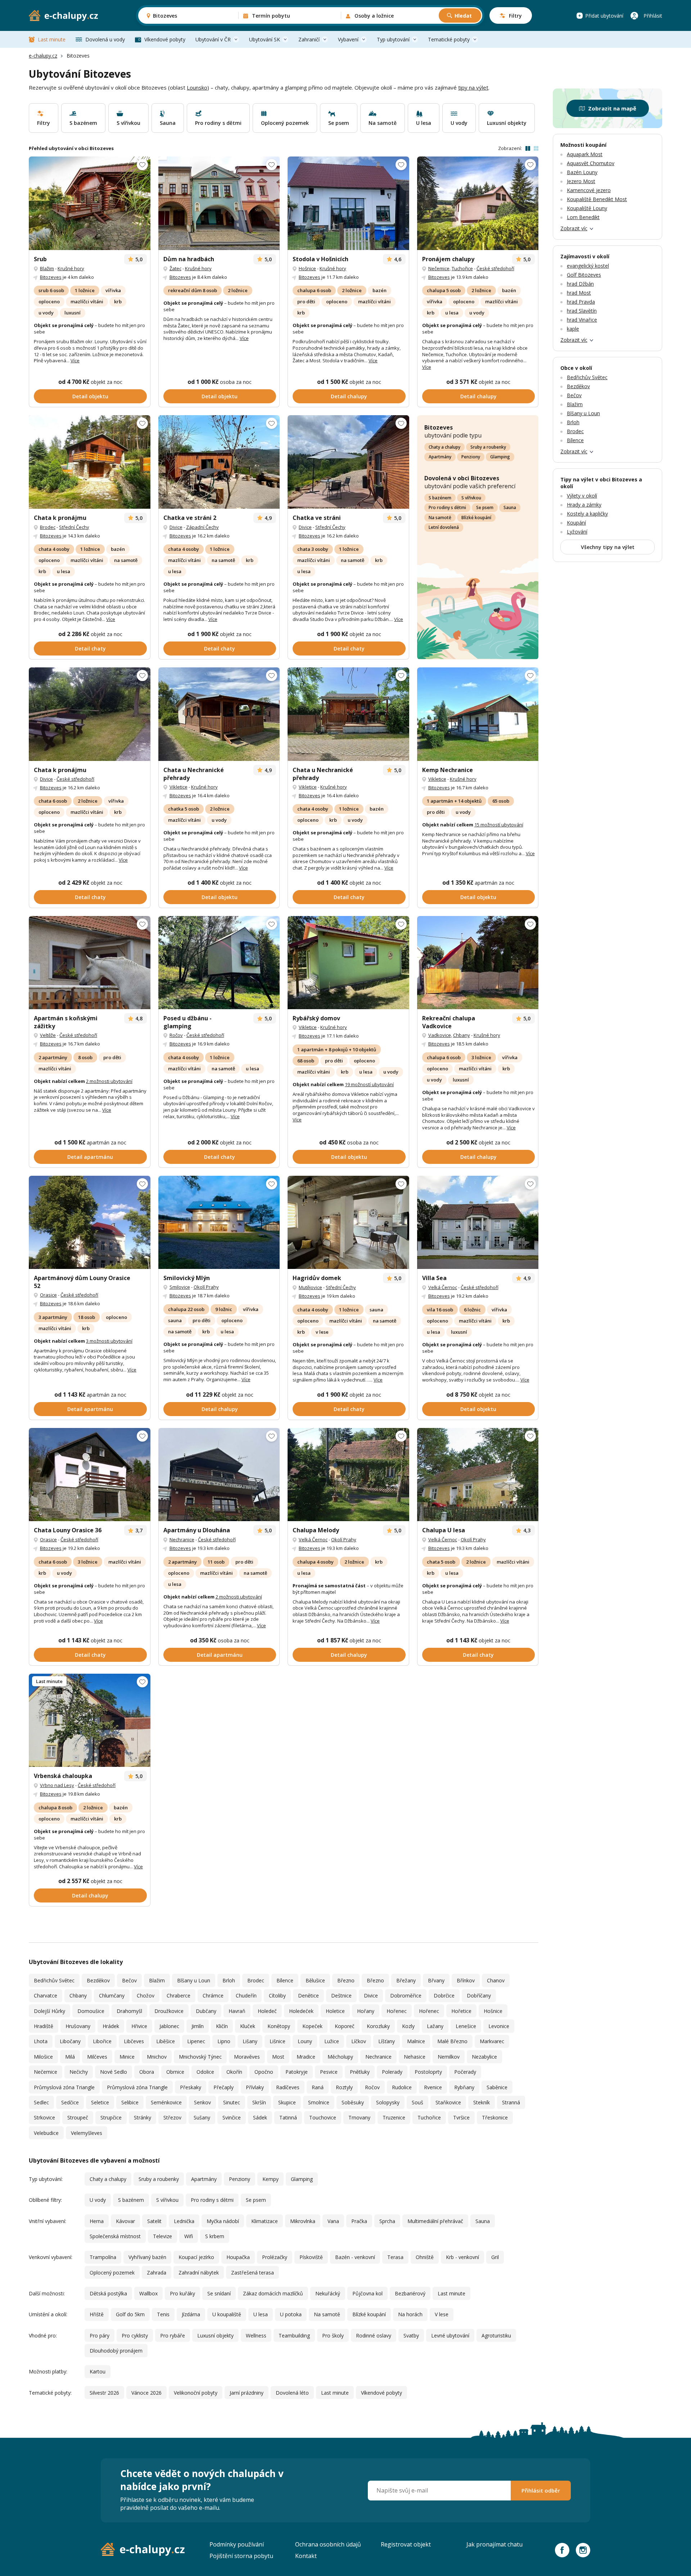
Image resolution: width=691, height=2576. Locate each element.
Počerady (465, 2072)
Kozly (408, 2026)
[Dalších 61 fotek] (348, 714)
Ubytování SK (265, 39)
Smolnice (319, 2102)
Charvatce (46, 1996)
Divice (176, 527)
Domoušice (91, 2011)
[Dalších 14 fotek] (348, 963)
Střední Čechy (74, 527)
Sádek (260, 2117)
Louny (305, 2041)
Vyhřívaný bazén (147, 2257)
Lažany (435, 2026)
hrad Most (579, 293)
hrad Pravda (581, 302)
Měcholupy (340, 2057)
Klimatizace (265, 2221)
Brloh (229, 1980)
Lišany (250, 2041)
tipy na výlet (473, 87)
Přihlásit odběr (541, 2490)
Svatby (411, 2335)
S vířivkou (471, 498)
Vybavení (348, 39)
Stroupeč (78, 2117)
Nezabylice (484, 2057)
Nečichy (79, 2072)
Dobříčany (479, 1996)
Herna (97, 2221)
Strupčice (111, 2117)
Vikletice (179, 787)
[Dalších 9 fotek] (478, 203)
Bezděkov (98, 1980)
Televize (162, 2236)
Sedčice (70, 2102)
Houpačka (238, 2257)
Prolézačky (275, 2257)
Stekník (482, 2102)
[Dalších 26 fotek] (348, 203)
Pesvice (329, 2072)
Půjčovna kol (367, 2293)
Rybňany (464, 2087)
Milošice (43, 2057)
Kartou (98, 2371)
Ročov (176, 1035)
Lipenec (196, 2041)
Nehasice (415, 2057)
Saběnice (497, 2087)
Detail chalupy (349, 396)
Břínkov (466, 1980)
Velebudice (46, 2133)
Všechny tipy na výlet (608, 547)
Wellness (256, 2335)
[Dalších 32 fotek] (478, 1223)
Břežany (406, 1980)
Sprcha (387, 2221)
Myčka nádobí (223, 2221)
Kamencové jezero (589, 190)
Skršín (259, 2102)
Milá (70, 2057)
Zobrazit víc (574, 228)
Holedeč (267, 2011)
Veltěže (48, 1035)
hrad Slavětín (582, 311)
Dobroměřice (406, 1996)
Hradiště (44, 2026)
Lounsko (197, 87)
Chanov (496, 1980)
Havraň (237, 2011)
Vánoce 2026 (146, 2393)
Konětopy (279, 2026)
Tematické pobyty (449, 39)
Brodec (48, 527)
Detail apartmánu (90, 1157)
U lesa (261, 2314)
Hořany (366, 2011)
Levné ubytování (450, 2335)
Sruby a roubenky (488, 447)
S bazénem (440, 498)
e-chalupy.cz (43, 56)
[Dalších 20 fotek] (219, 1223)
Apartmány (440, 457)
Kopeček (312, 2026)
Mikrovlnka (303, 2221)
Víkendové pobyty (165, 39)
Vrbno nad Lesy (57, 1785)
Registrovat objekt (406, 2544)
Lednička (184, 2221)
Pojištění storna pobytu (241, 2556)
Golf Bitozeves (584, 275)
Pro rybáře (173, 2335)
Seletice (100, 2102)
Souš (417, 2102)
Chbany (462, 1035)
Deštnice (341, 1996)
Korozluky (378, 2026)
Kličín (222, 2026)
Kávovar (125, 2221)
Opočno (264, 2072)
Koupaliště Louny (587, 208)
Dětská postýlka (108, 2293)
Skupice (287, 2102)
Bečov (129, 1980)
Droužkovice (169, 2011)
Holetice (335, 2011)
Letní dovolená (444, 527)
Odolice (205, 2072)
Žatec (175, 268)
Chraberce (179, 1996)
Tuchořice (462, 268)
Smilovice (180, 1287)
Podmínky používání (237, 2544)
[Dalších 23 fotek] (90, 1720)
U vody (98, 2200)
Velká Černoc (443, 1287)
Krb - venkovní (462, 2257)
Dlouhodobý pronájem (116, 2351)
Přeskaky (191, 2087)
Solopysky (388, 2102)
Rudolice (402, 2087)
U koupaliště (227, 2314)
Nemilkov (449, 2057)
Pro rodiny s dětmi (447, 507)
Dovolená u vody (105, 39)
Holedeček (301, 2011)
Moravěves (247, 2057)
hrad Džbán (580, 284)
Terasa (395, 2257)
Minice (127, 2057)
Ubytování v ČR (213, 39)
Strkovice (44, 2117)
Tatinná (288, 2117)
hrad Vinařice (582, 320)
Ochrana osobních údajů (328, 2544)
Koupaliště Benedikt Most (597, 199)
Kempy (270, 2179)
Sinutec (232, 2102)
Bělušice (315, 1980)
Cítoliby (277, 1996)
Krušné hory (71, 268)
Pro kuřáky (182, 2293)
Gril (495, 2257)
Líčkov (359, 2041)
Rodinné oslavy (374, 2335)
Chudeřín (246, 1996)
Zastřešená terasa (252, 2273)
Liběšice (166, 2041)
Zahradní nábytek (199, 2273)
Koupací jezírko (196, 2257)
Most (278, 2057)
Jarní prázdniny (247, 2393)
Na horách (410, 2314)
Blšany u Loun (194, 1980)
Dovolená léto (292, 2393)
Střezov (172, 2117)
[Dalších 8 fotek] (478, 963)
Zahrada (157, 2273)
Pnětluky (360, 2072)
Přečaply (223, 2087)
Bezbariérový (410, 2293)
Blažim (47, 268)
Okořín (234, 2072)
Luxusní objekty (215, 2335)
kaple (573, 329)
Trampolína (103, 2257)
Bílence (285, 1980)
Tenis (163, 2314)
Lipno (224, 2041)
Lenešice (466, 2026)
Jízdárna (191, 2314)
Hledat (463, 16)
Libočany (70, 2041)
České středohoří (495, 268)
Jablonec (169, 2026)
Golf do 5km (130, 2314)
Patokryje (297, 2072)
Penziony (471, 457)
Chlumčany (112, 1996)
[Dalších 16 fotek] (90, 963)
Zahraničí (309, 39)
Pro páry (100, 2335)
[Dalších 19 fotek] (219, 963)
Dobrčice (444, 1996)
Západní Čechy (202, 527)
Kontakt (306, 2556)
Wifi (189, 2236)
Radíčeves (288, 2087)
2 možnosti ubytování (109, 1081)
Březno (346, 1980)
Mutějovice (310, 1287)
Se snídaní (219, 2293)
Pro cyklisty (135, 2335)
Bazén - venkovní (355, 2257)
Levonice (499, 2026)
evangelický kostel (588, 266)
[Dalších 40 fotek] (219, 1475)
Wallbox (148, 2293)
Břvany (436, 1980)
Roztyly (344, 2087)
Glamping (500, 457)
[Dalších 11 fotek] (219, 203)
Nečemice (439, 268)
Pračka (359, 2221)
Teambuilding (294, 2335)
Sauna (510, 507)
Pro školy (333, 2335)
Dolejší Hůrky (49, 2011)
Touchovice (323, 2117)
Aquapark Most (585, 154)
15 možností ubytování (499, 825)
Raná (318, 2087)
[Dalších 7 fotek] (90, 714)
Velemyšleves (87, 2133)
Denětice (308, 1996)
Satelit (154, 2221)
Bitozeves (51, 277)
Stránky (143, 2117)
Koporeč (345, 2026)
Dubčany (206, 2011)
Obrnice (175, 2072)
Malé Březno (452, 2041)
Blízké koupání (476, 518)
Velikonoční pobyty (196, 2393)
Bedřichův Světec (54, 1980)
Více (75, 360)
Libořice (102, 2041)
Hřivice (139, 2026)
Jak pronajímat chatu (494, 2544)
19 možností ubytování (369, 1084)
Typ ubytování (393, 39)
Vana (333, 2221)
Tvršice (461, 2117)
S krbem (215, 2236)
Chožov (146, 1996)
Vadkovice (440, 1035)
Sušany (202, 2117)
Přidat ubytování (604, 16)
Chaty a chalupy (444, 447)
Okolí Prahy (206, 1287)
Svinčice (232, 2117)
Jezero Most (581, 181)
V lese (442, 2314)
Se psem (485, 507)
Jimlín (198, 2026)
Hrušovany (78, 2026)
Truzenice (394, 2117)
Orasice (48, 1295)
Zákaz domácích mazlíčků (273, 2293)
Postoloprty (428, 2072)
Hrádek (111, 2026)
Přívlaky (255, 2087)
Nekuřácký (328, 2293)
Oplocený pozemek (112, 2273)
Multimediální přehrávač (435, 2221)
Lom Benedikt (583, 217)
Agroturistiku (496, 2335)
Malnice (416, 2041)
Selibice (130, 2102)
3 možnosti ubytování (109, 1341)
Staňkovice (448, 2102)
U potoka (291, 2314)
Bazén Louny (582, 172)
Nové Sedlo (114, 2072)
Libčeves (134, 2041)
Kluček (248, 2026)
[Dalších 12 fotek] (90, 203)
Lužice (332, 2041)
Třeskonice (495, 2117)
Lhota (41, 2041)
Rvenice (433, 2087)
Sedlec (41, 2102)
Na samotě (440, 518)
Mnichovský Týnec (200, 2057)
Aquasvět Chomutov (591, 163)
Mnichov (157, 2057)
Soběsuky (353, 2102)
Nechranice (182, 1539)
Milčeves (97, 2057)
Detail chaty (90, 648)
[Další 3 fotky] (219, 462)
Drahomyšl (129, 2011)
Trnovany (359, 2117)
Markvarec (492, 2041)
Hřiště (97, 2314)
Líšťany (387, 2041)
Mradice (306, 2057)
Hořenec (397, 2011)
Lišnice (277, 2041)
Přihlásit (653, 16)
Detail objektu (90, 396)
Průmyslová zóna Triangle (64, 2087)
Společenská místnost (115, 2236)
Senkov (202, 2102)
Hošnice (307, 268)
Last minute (52, 39)
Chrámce (213, 1996)
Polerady (392, 2072)
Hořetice (461, 2011)
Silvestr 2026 (104, 2393)
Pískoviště (311, 2257)
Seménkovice (166, 2102)
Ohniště (425, 2257)
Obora (147, 2072)
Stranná (511, 2102)
